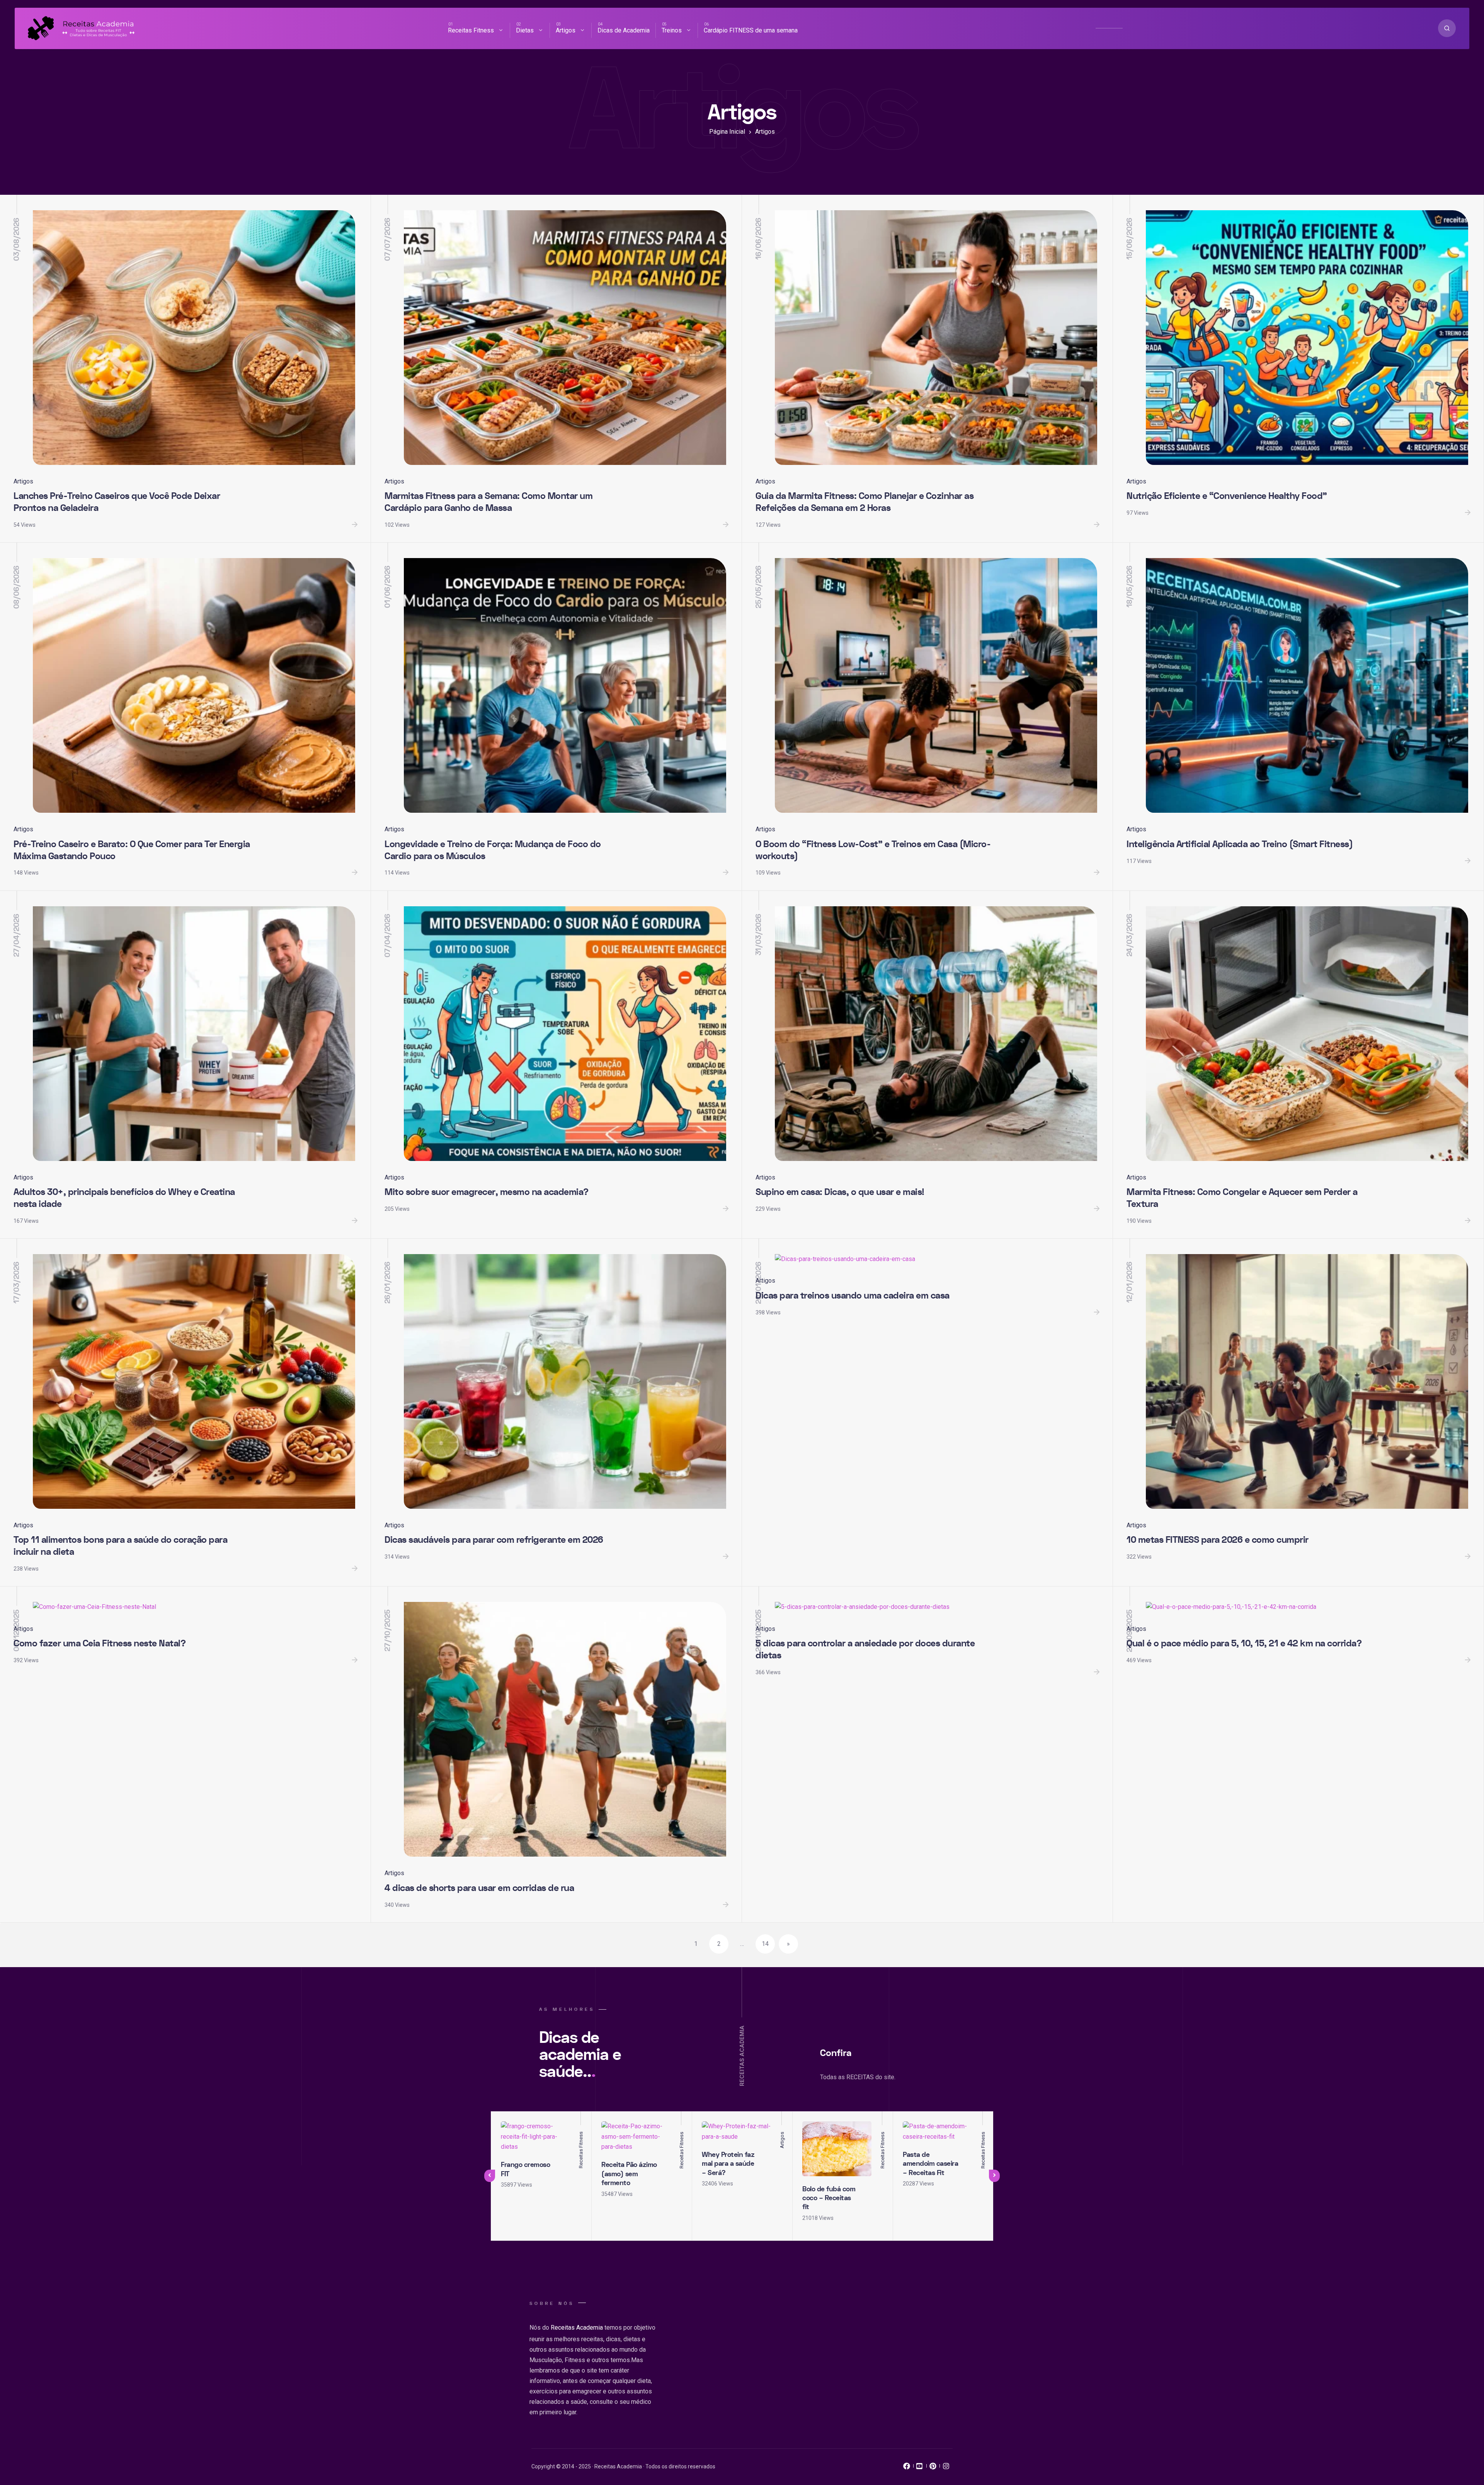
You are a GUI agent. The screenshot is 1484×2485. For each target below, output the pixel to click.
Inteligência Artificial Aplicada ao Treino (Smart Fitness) (1240, 844)
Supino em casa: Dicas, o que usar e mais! (840, 1192)
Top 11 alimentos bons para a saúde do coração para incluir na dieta (120, 1546)
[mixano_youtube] (920, 2468)
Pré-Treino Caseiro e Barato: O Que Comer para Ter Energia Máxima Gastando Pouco (132, 850)
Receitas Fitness (471, 30)
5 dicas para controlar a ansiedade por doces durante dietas (865, 1649)
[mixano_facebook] (907, 2468)
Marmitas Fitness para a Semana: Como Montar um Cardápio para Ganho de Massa (488, 502)
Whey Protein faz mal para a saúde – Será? (728, 2164)
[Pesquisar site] (1447, 28)
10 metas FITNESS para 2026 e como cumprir (1218, 1540)
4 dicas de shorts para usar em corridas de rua (479, 1888)
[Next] (994, 2176)
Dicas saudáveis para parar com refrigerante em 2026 (494, 1540)
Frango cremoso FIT (525, 2169)
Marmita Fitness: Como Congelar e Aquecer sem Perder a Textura (1242, 1198)
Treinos (672, 30)
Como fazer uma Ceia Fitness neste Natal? (100, 1643)
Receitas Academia (577, 2328)
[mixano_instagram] (946, 2468)
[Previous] (490, 2176)
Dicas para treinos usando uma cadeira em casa (853, 1296)
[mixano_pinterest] (933, 2468)
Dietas (525, 30)
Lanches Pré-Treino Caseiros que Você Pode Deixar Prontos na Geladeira (117, 502)
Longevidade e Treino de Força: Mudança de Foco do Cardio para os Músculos (493, 850)
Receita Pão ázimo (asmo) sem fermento (629, 2174)
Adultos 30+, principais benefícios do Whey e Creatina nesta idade (124, 1198)
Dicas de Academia (624, 30)
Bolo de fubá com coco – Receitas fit (829, 2198)
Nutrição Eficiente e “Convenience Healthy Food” (1227, 496)
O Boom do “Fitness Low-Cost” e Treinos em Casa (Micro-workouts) (873, 850)
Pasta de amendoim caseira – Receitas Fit (930, 2164)
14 (765, 1944)
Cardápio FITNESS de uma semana (751, 30)
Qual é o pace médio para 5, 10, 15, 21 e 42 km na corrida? (1244, 1643)
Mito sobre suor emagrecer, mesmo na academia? (487, 1192)
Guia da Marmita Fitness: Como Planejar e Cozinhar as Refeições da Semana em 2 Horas (865, 502)
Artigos (566, 30)
